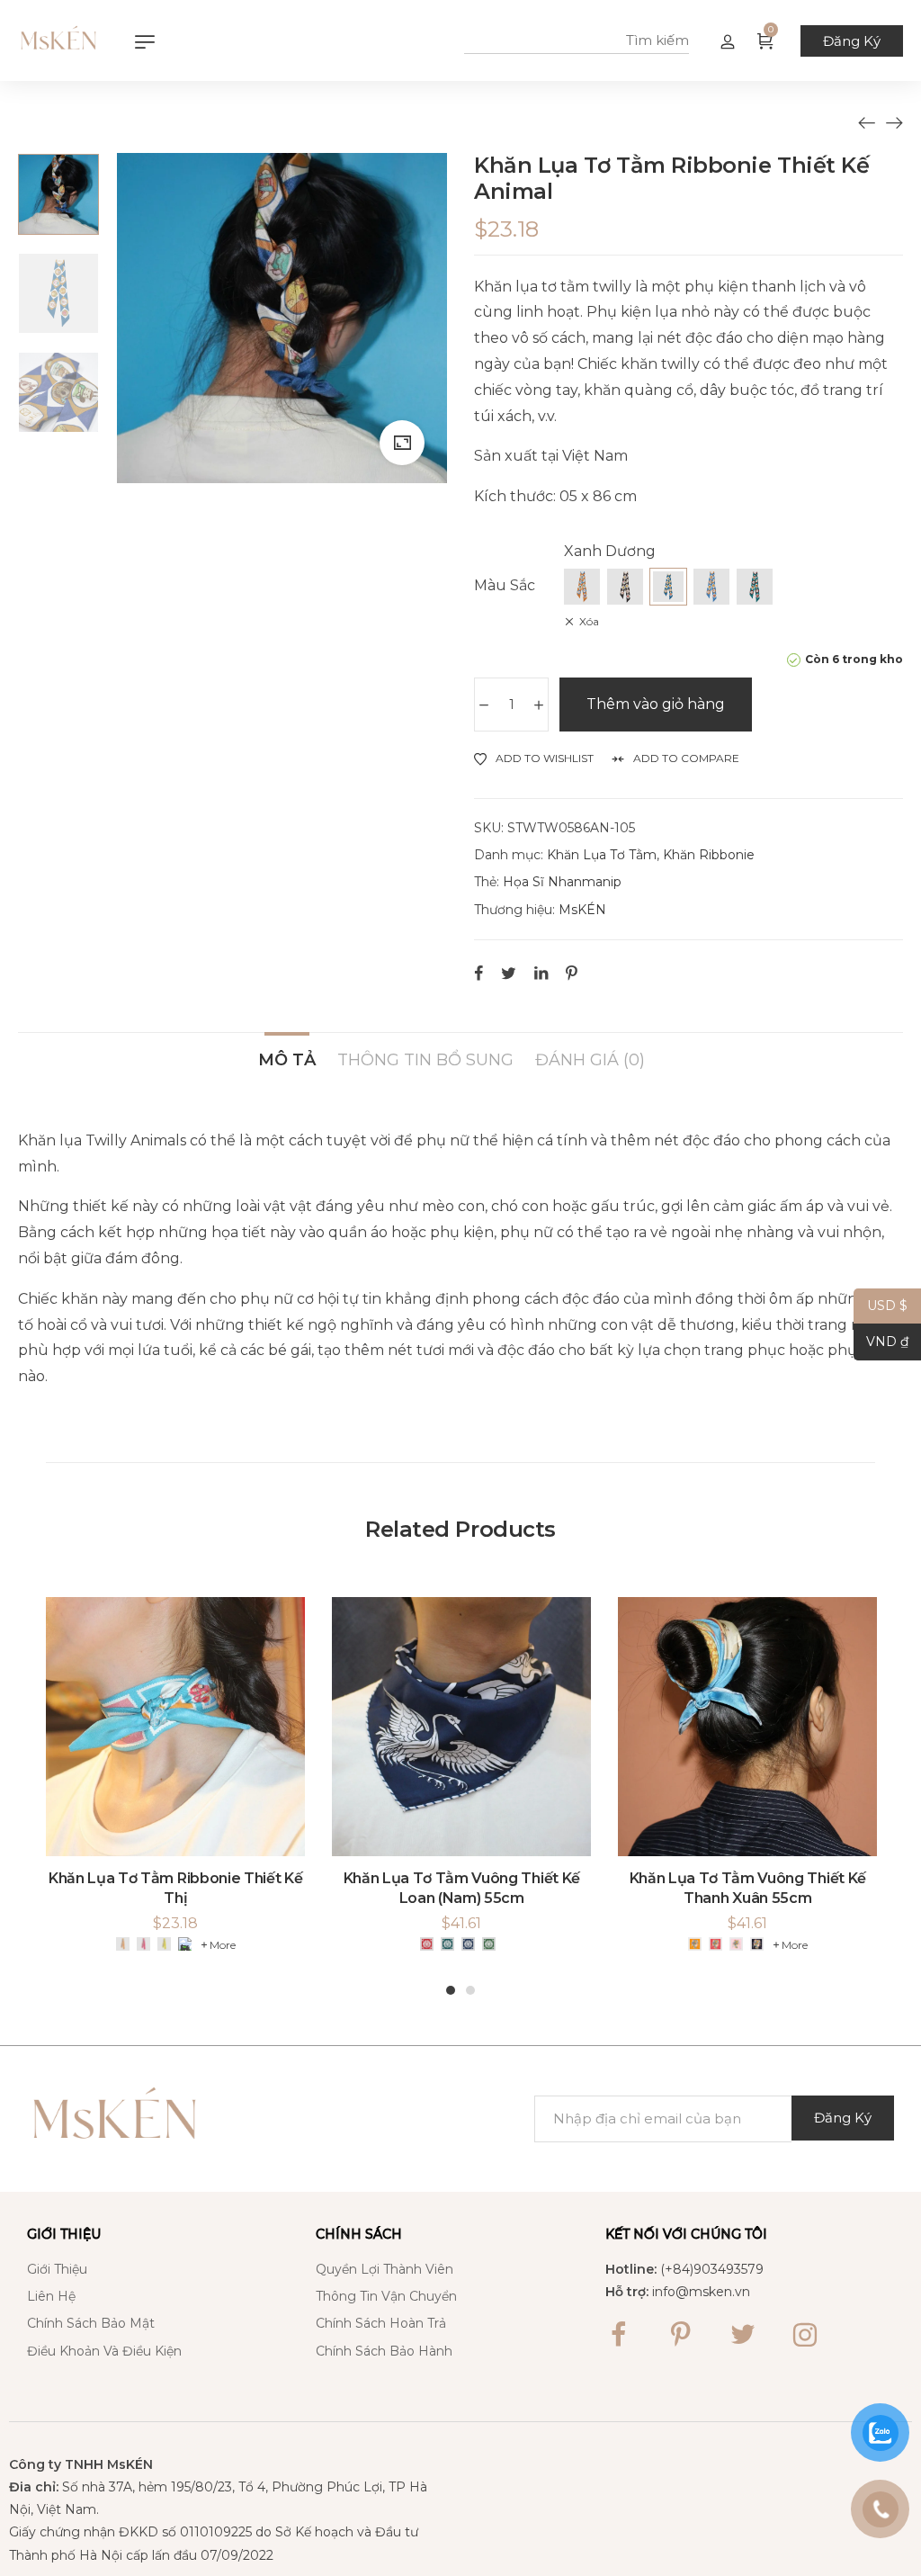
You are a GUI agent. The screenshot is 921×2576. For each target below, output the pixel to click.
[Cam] (582, 587)
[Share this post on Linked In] (541, 973)
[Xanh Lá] (755, 587)
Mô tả (287, 1059)
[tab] (287, 1051)
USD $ (881, 1306)
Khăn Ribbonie (709, 855)
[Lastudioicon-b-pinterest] (681, 2335)
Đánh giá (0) (590, 1059)
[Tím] (757, 1944)
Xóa (589, 621)
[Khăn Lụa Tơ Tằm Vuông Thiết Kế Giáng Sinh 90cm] (867, 122)
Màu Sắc (505, 585)
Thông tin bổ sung (425, 1059)
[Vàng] (164, 1944)
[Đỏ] (427, 1944)
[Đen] (625, 587)
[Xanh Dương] (668, 587)
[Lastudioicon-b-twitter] (743, 2335)
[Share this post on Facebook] (478, 973)
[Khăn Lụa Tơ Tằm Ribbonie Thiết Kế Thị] (894, 122)
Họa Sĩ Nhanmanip (562, 882)
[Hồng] (143, 1944)
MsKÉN (582, 910)
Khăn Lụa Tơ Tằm (602, 855)
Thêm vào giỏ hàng (656, 704)
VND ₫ (881, 1342)
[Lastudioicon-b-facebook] (619, 2335)
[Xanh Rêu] (489, 1944)
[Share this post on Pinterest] (572, 973)
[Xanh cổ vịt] (447, 1944)
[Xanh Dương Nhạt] (711, 587)
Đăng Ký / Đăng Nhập (728, 40)
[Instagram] (805, 2335)
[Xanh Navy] (468, 1944)
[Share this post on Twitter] (509, 973)
